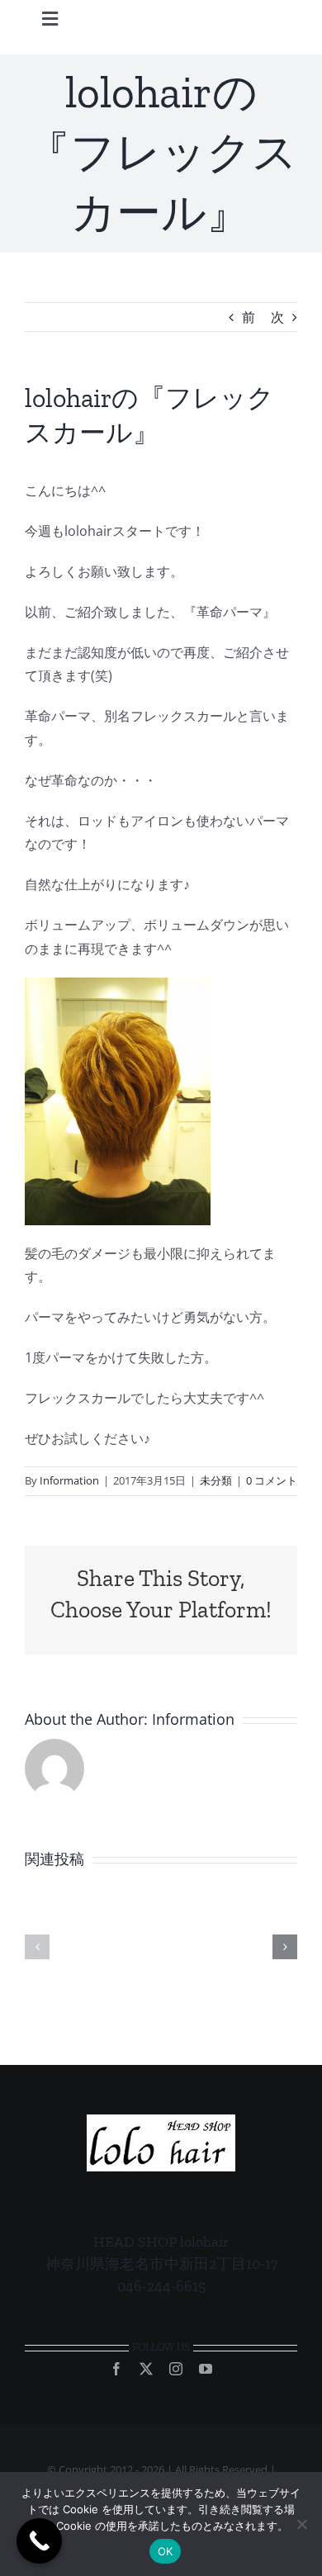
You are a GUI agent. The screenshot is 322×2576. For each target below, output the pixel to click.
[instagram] (176, 2369)
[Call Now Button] (39, 2541)
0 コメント (272, 1480)
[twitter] (146, 2369)
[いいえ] (301, 2524)
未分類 (216, 1480)
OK (166, 2551)
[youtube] (206, 2369)
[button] (37, 1947)
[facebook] (116, 2369)
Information (69, 1480)
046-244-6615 (161, 2286)
